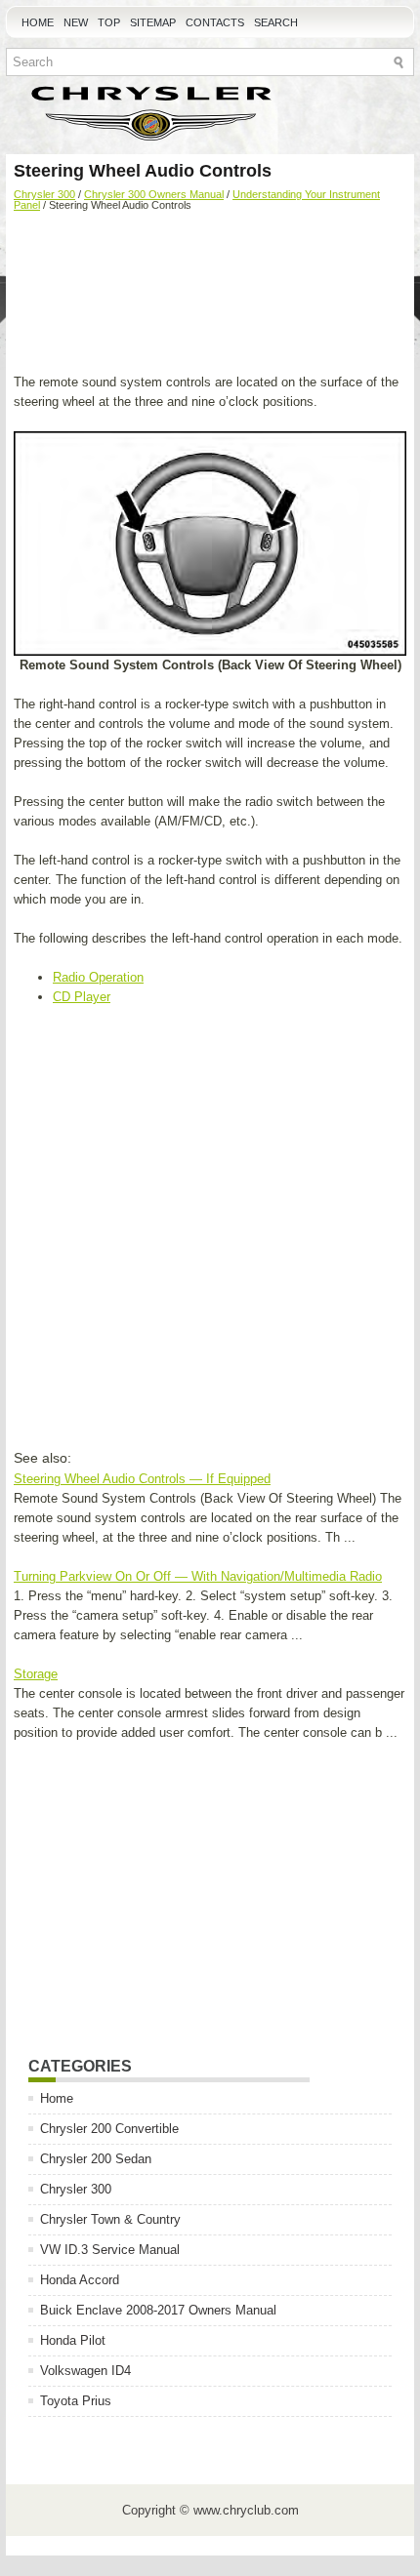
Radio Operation (98, 977)
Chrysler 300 (44, 194)
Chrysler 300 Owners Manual (154, 194)
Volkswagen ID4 (85, 2371)
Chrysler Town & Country (110, 2219)
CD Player (82, 997)
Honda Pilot (73, 2340)
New (76, 22)
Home (38, 22)
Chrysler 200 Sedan (96, 2159)
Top (109, 22)
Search (276, 22)
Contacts (215, 22)
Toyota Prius (76, 2401)
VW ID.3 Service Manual (110, 2250)
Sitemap (153, 22)
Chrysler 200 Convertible (109, 2129)
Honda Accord (80, 2280)
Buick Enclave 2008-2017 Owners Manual (158, 2310)
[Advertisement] (210, 295)
